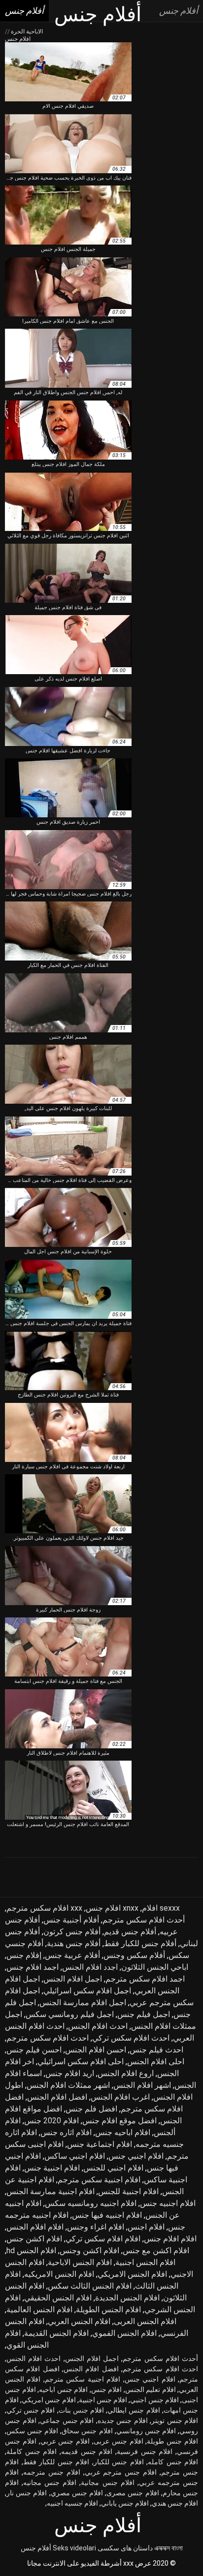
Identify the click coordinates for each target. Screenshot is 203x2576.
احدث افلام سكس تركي (131, 2038)
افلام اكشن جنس (34, 2239)
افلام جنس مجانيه (50, 2483)
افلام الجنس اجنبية (145, 2262)
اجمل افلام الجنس (73, 1979)
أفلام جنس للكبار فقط (140, 1943)
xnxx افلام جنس (112, 1908)
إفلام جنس (24, 1955)
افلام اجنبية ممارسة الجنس (51, 2191)
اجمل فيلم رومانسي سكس (70, 2014)
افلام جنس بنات (81, 2410)
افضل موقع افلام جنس (119, 2121)
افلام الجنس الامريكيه (59, 2274)
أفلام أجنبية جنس (71, 1920)
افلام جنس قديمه (87, 2452)
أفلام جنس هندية (74, 1943)
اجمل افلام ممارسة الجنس (83, 2002)
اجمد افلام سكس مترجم (145, 1979)
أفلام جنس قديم (130, 1932)
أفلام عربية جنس (72, 1955)
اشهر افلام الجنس (142, 2085)
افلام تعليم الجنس (151, 2390)
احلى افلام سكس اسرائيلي (81, 2062)
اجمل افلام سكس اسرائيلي (87, 1991)
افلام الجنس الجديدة (127, 2298)
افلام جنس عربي (65, 2441)
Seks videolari (74, 2548)
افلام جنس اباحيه (63, 2390)
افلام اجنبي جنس (136, 2156)
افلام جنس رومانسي (146, 2431)
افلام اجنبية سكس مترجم (99, 2180)
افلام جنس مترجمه (52, 2472)
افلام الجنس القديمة (56, 2333)
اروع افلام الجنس (126, 2073)
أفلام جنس (36, 2548)
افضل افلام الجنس (57, 2097)
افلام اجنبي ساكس (75, 2156)
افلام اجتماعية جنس (100, 2144)
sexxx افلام (161, 1908)
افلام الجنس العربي (79, 2321)
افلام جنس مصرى (133, 2493)
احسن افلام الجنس (96, 2050)
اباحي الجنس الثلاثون (155, 1967)
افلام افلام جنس (170, 2239)
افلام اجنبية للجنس (128, 2191)
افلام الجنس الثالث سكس (90, 2286)
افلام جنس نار (27, 2493)
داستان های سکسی (125, 2548)
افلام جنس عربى (118, 2441)
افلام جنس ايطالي (134, 2410)
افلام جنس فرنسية (145, 2452)
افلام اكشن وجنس (89, 2250)
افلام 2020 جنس (51, 2121)
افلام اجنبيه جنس (168, 2203)
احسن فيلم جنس (34, 2050)
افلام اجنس (146, 2227)
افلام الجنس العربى (145, 2321)
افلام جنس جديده (123, 2421)
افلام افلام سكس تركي (103, 2239)
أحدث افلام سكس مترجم (144, 1920)
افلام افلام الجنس (35, 2227)
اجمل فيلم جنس (144, 2014)
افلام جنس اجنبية (103, 2400)
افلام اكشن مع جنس (156, 2250)
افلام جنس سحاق (87, 2431)
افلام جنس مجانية (107, 2483)
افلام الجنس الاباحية (80, 2262)
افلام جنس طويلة (172, 2441)
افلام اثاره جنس (66, 2132)
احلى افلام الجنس (156, 2062)
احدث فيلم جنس (156, 2050)
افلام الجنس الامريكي (132, 2274)
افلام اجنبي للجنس (113, 2168)
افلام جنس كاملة (32, 2452)
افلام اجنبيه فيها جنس (107, 2215)
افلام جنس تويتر (175, 2421)
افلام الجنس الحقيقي (58, 2298)
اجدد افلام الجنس (90, 1967)
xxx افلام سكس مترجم (44, 1908)
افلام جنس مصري (77, 2493)
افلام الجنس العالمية (39, 2310)
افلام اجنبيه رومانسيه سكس (91, 2203)
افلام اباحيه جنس (123, 2132)
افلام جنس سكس (32, 2431)
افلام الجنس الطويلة (108, 2310)
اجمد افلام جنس (33, 1967)
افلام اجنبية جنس (52, 2168)
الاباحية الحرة (26, 31)
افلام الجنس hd (31, 2250)
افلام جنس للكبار (119, 2462)
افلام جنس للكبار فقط (56, 2462)
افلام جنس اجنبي (154, 2400)
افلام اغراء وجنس (96, 2227)
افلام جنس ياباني (125, 2503)
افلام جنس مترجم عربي (121, 2472)
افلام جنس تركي (31, 2410)
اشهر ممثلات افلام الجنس (68, 2085)
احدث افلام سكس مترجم (48, 2038)
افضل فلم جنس (91, 2109)
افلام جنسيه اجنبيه (72, 2503)
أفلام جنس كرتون (72, 1932)
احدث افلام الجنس (98, 2026)
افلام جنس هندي (175, 2503)
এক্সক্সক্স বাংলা (169, 2548)
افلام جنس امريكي (49, 2400)
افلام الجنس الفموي (124, 2333)
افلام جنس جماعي (67, 2421)
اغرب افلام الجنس (120, 2097)
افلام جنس (107, 2390)
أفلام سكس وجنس (134, 1955)
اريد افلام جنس (70, 2073)
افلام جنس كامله (173, 2462)
